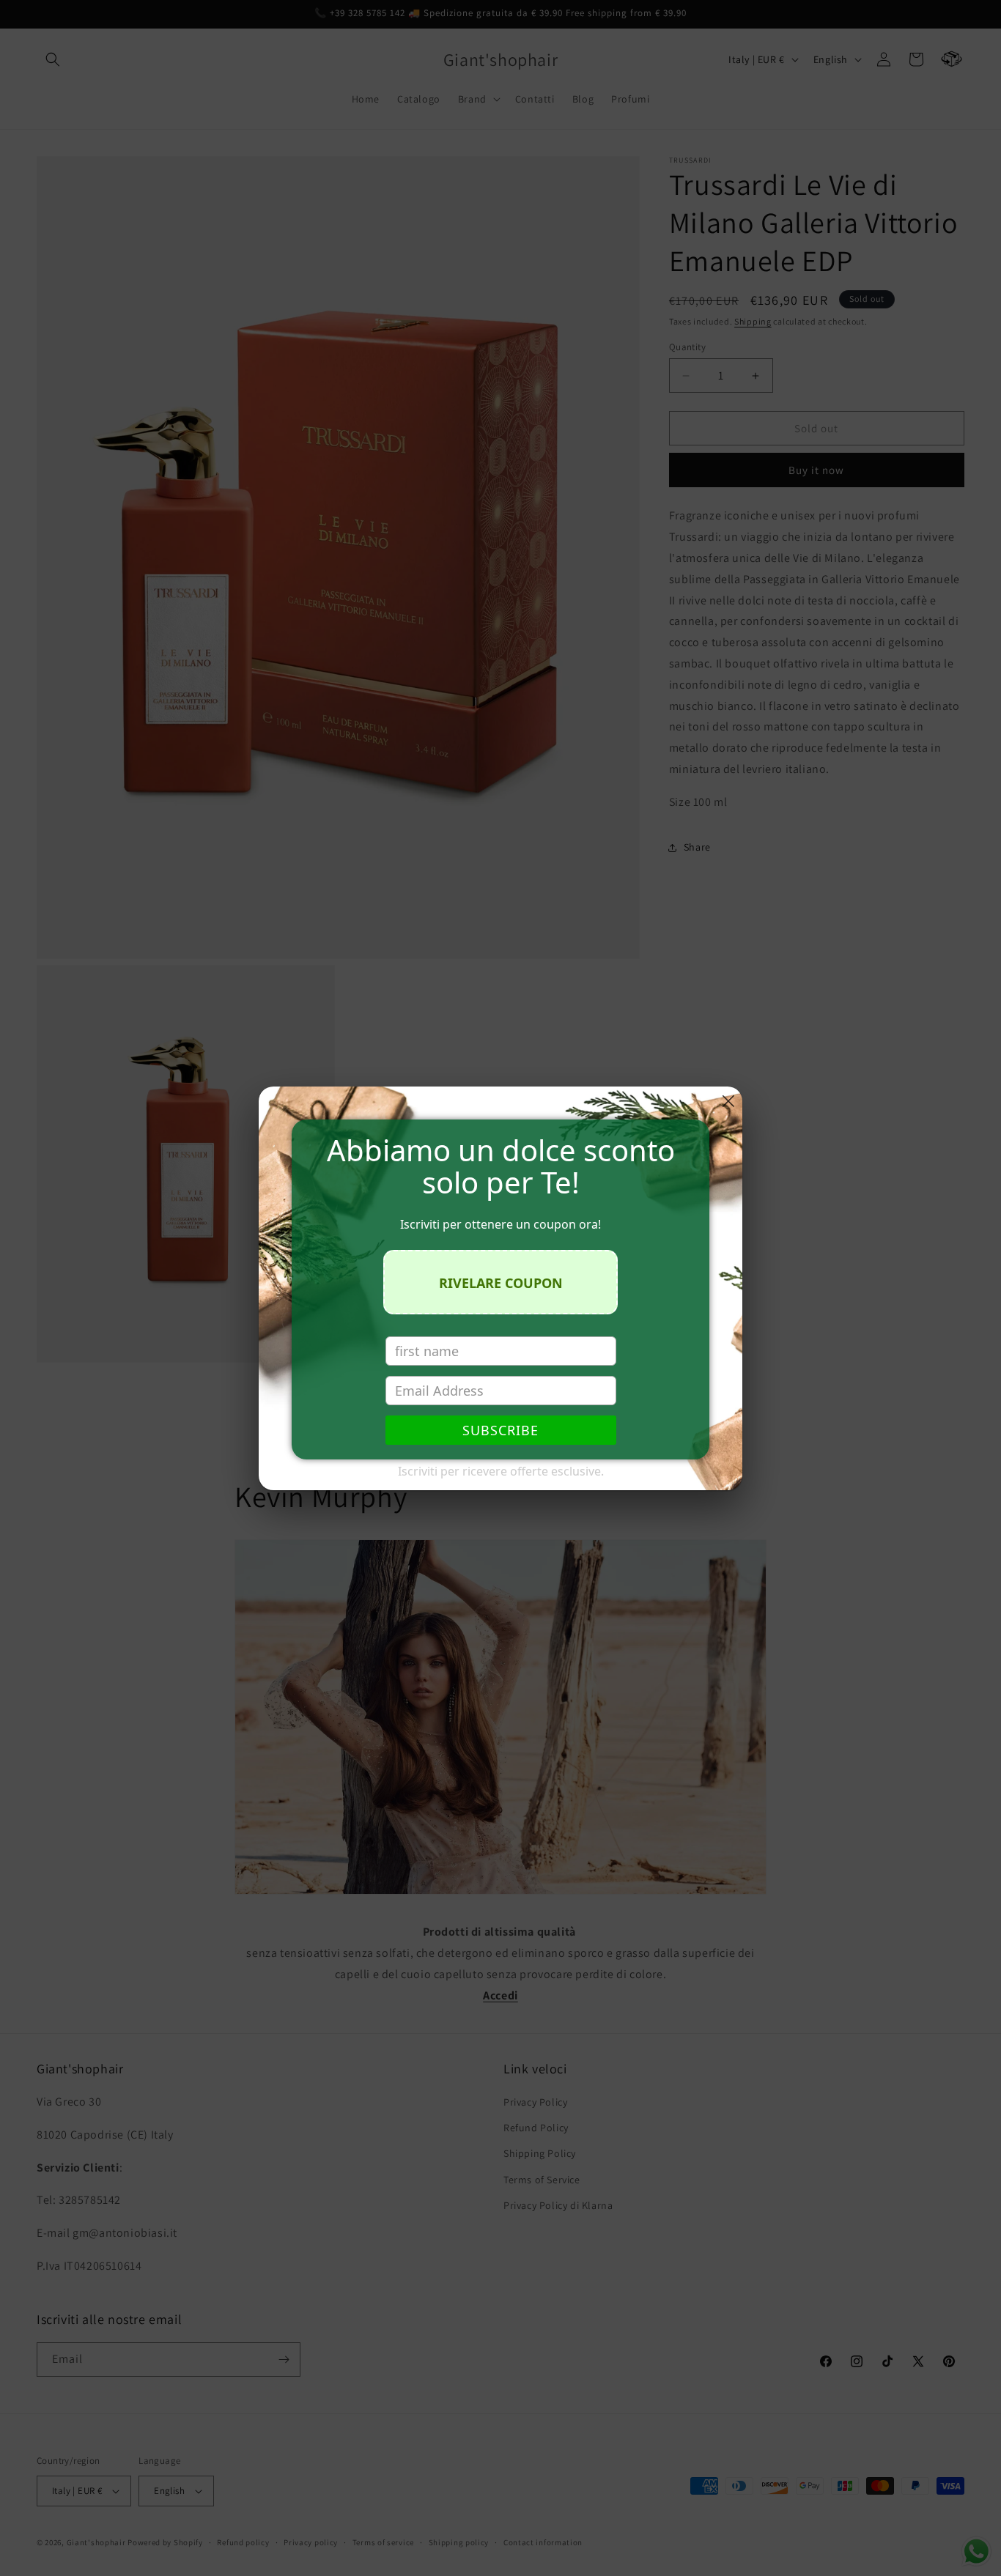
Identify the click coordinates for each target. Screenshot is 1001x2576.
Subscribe (500, 1430)
